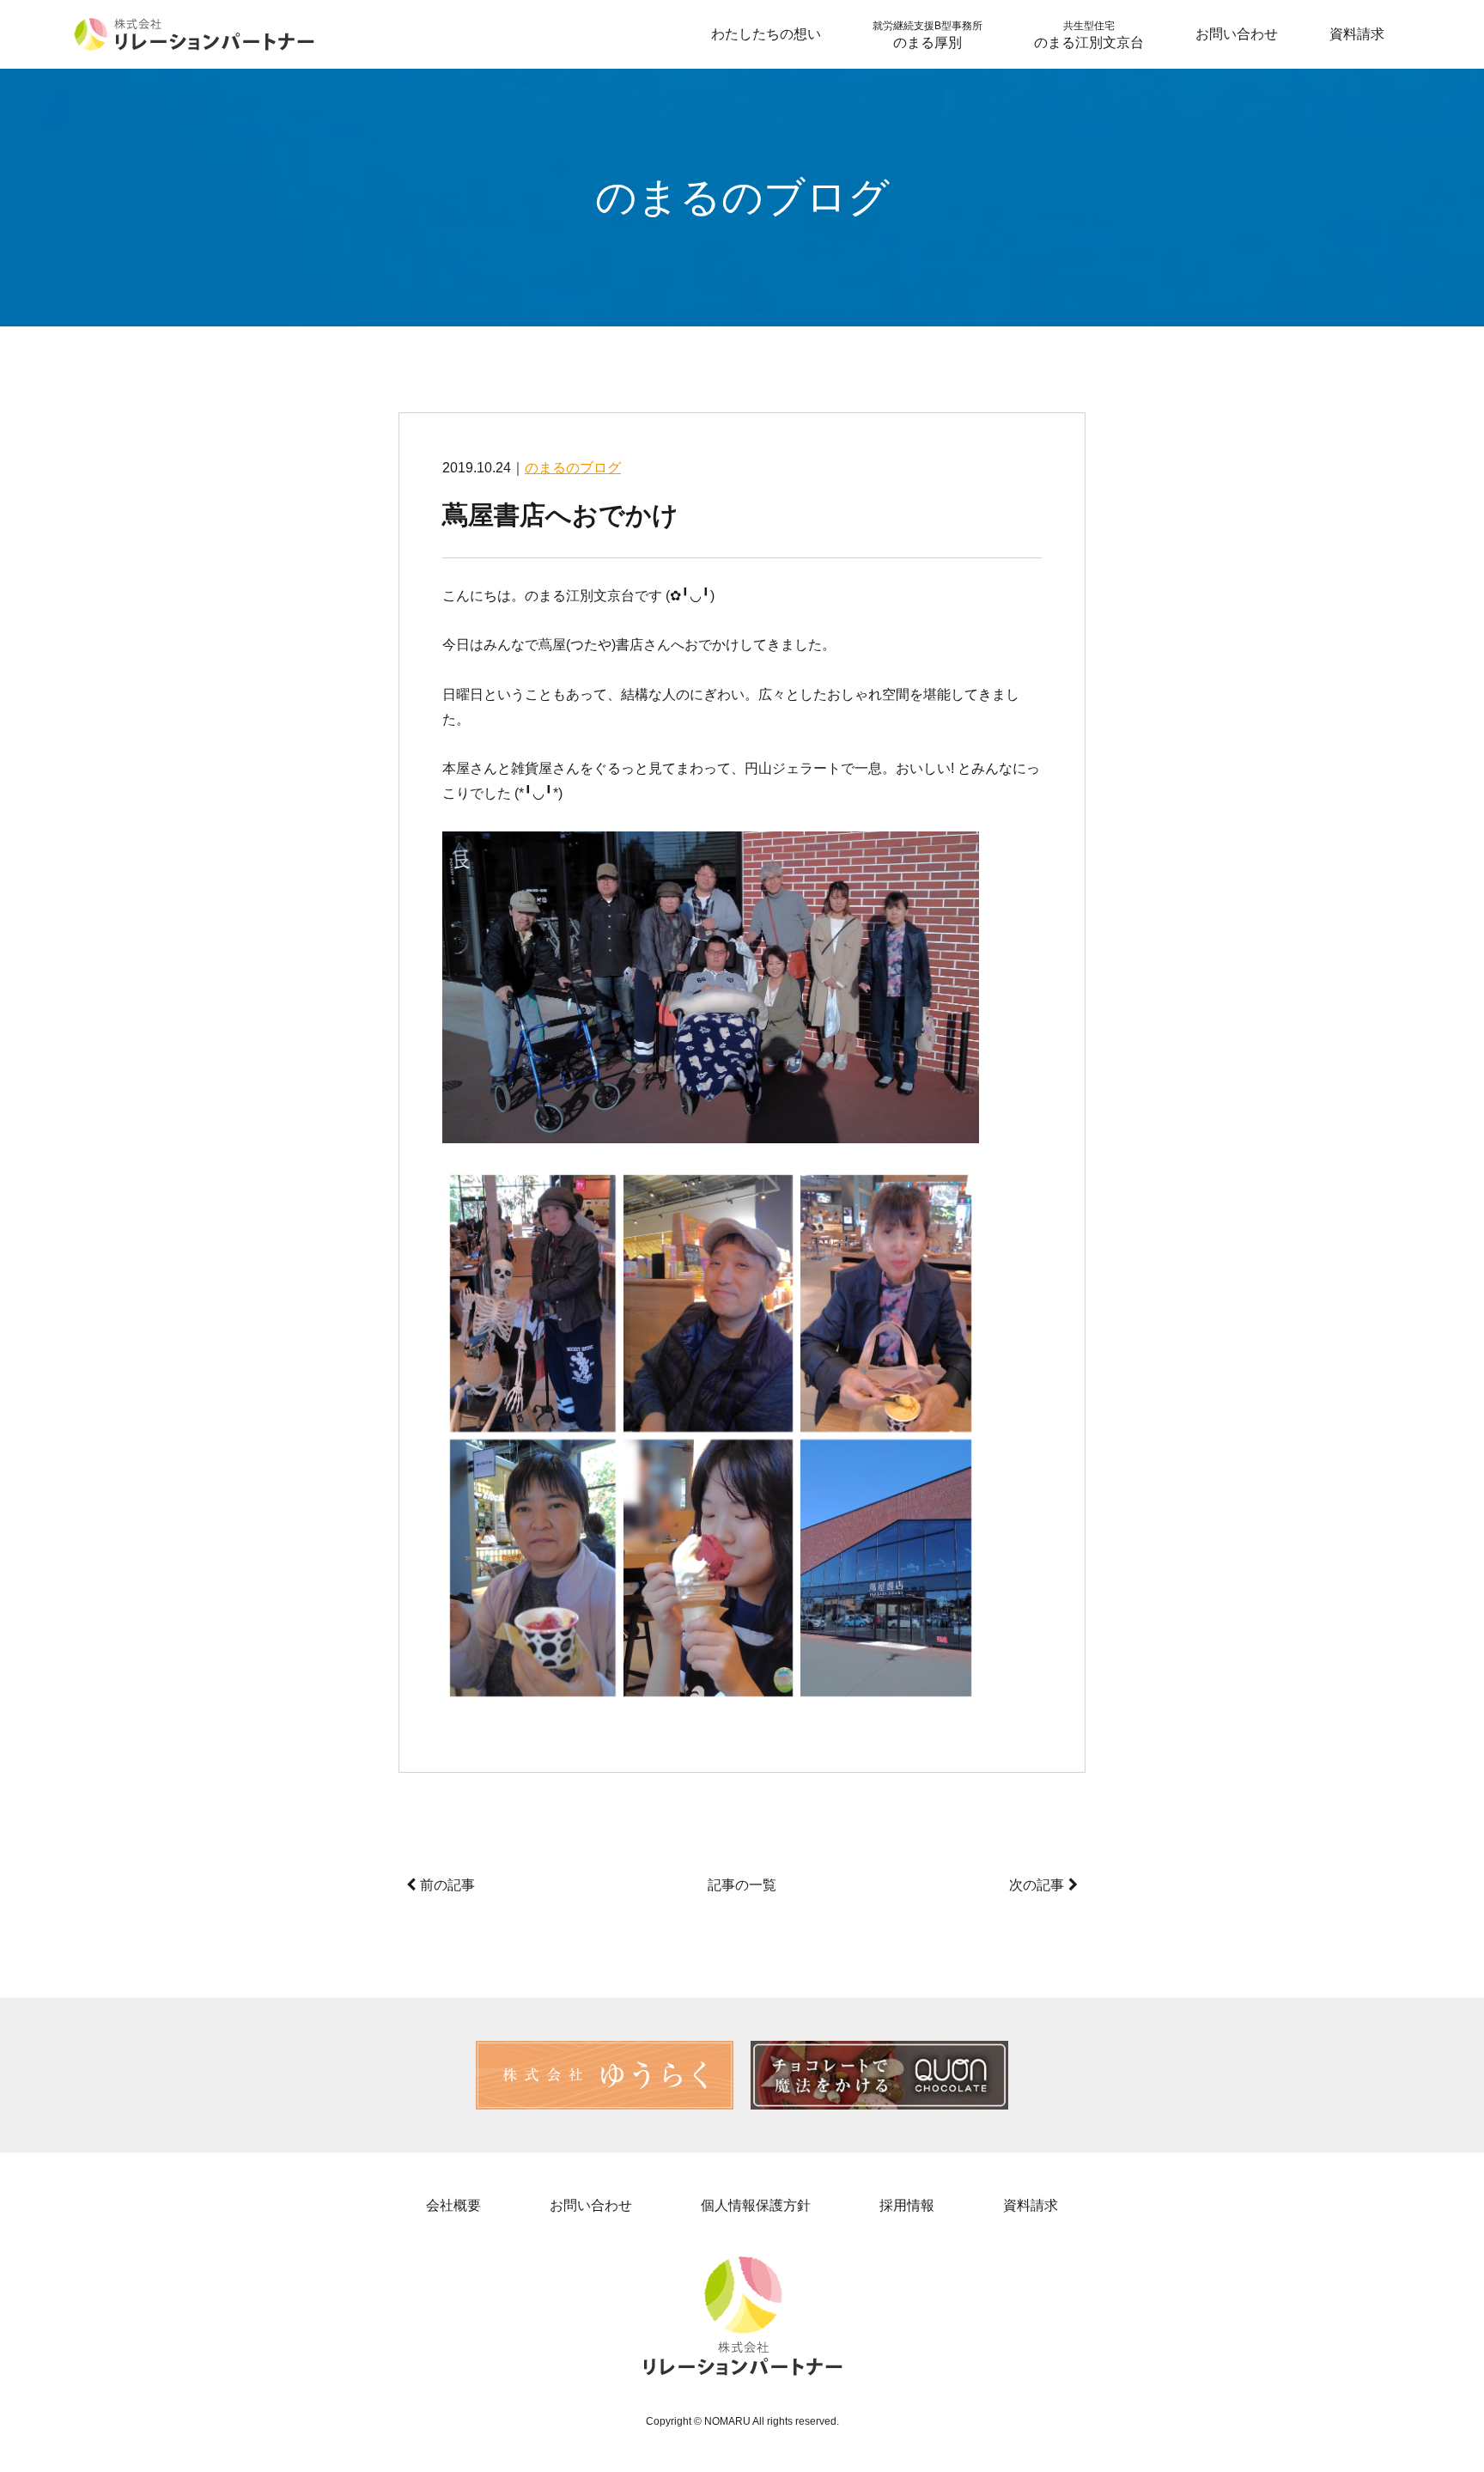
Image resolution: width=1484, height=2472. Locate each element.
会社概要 (453, 2205)
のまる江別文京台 (1089, 35)
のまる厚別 (927, 35)
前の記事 (447, 1885)
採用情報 (907, 2205)
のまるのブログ (573, 468)
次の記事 (1037, 1885)
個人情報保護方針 (756, 2205)
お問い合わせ (1237, 34)
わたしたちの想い (766, 34)
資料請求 (1357, 34)
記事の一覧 (742, 1885)
